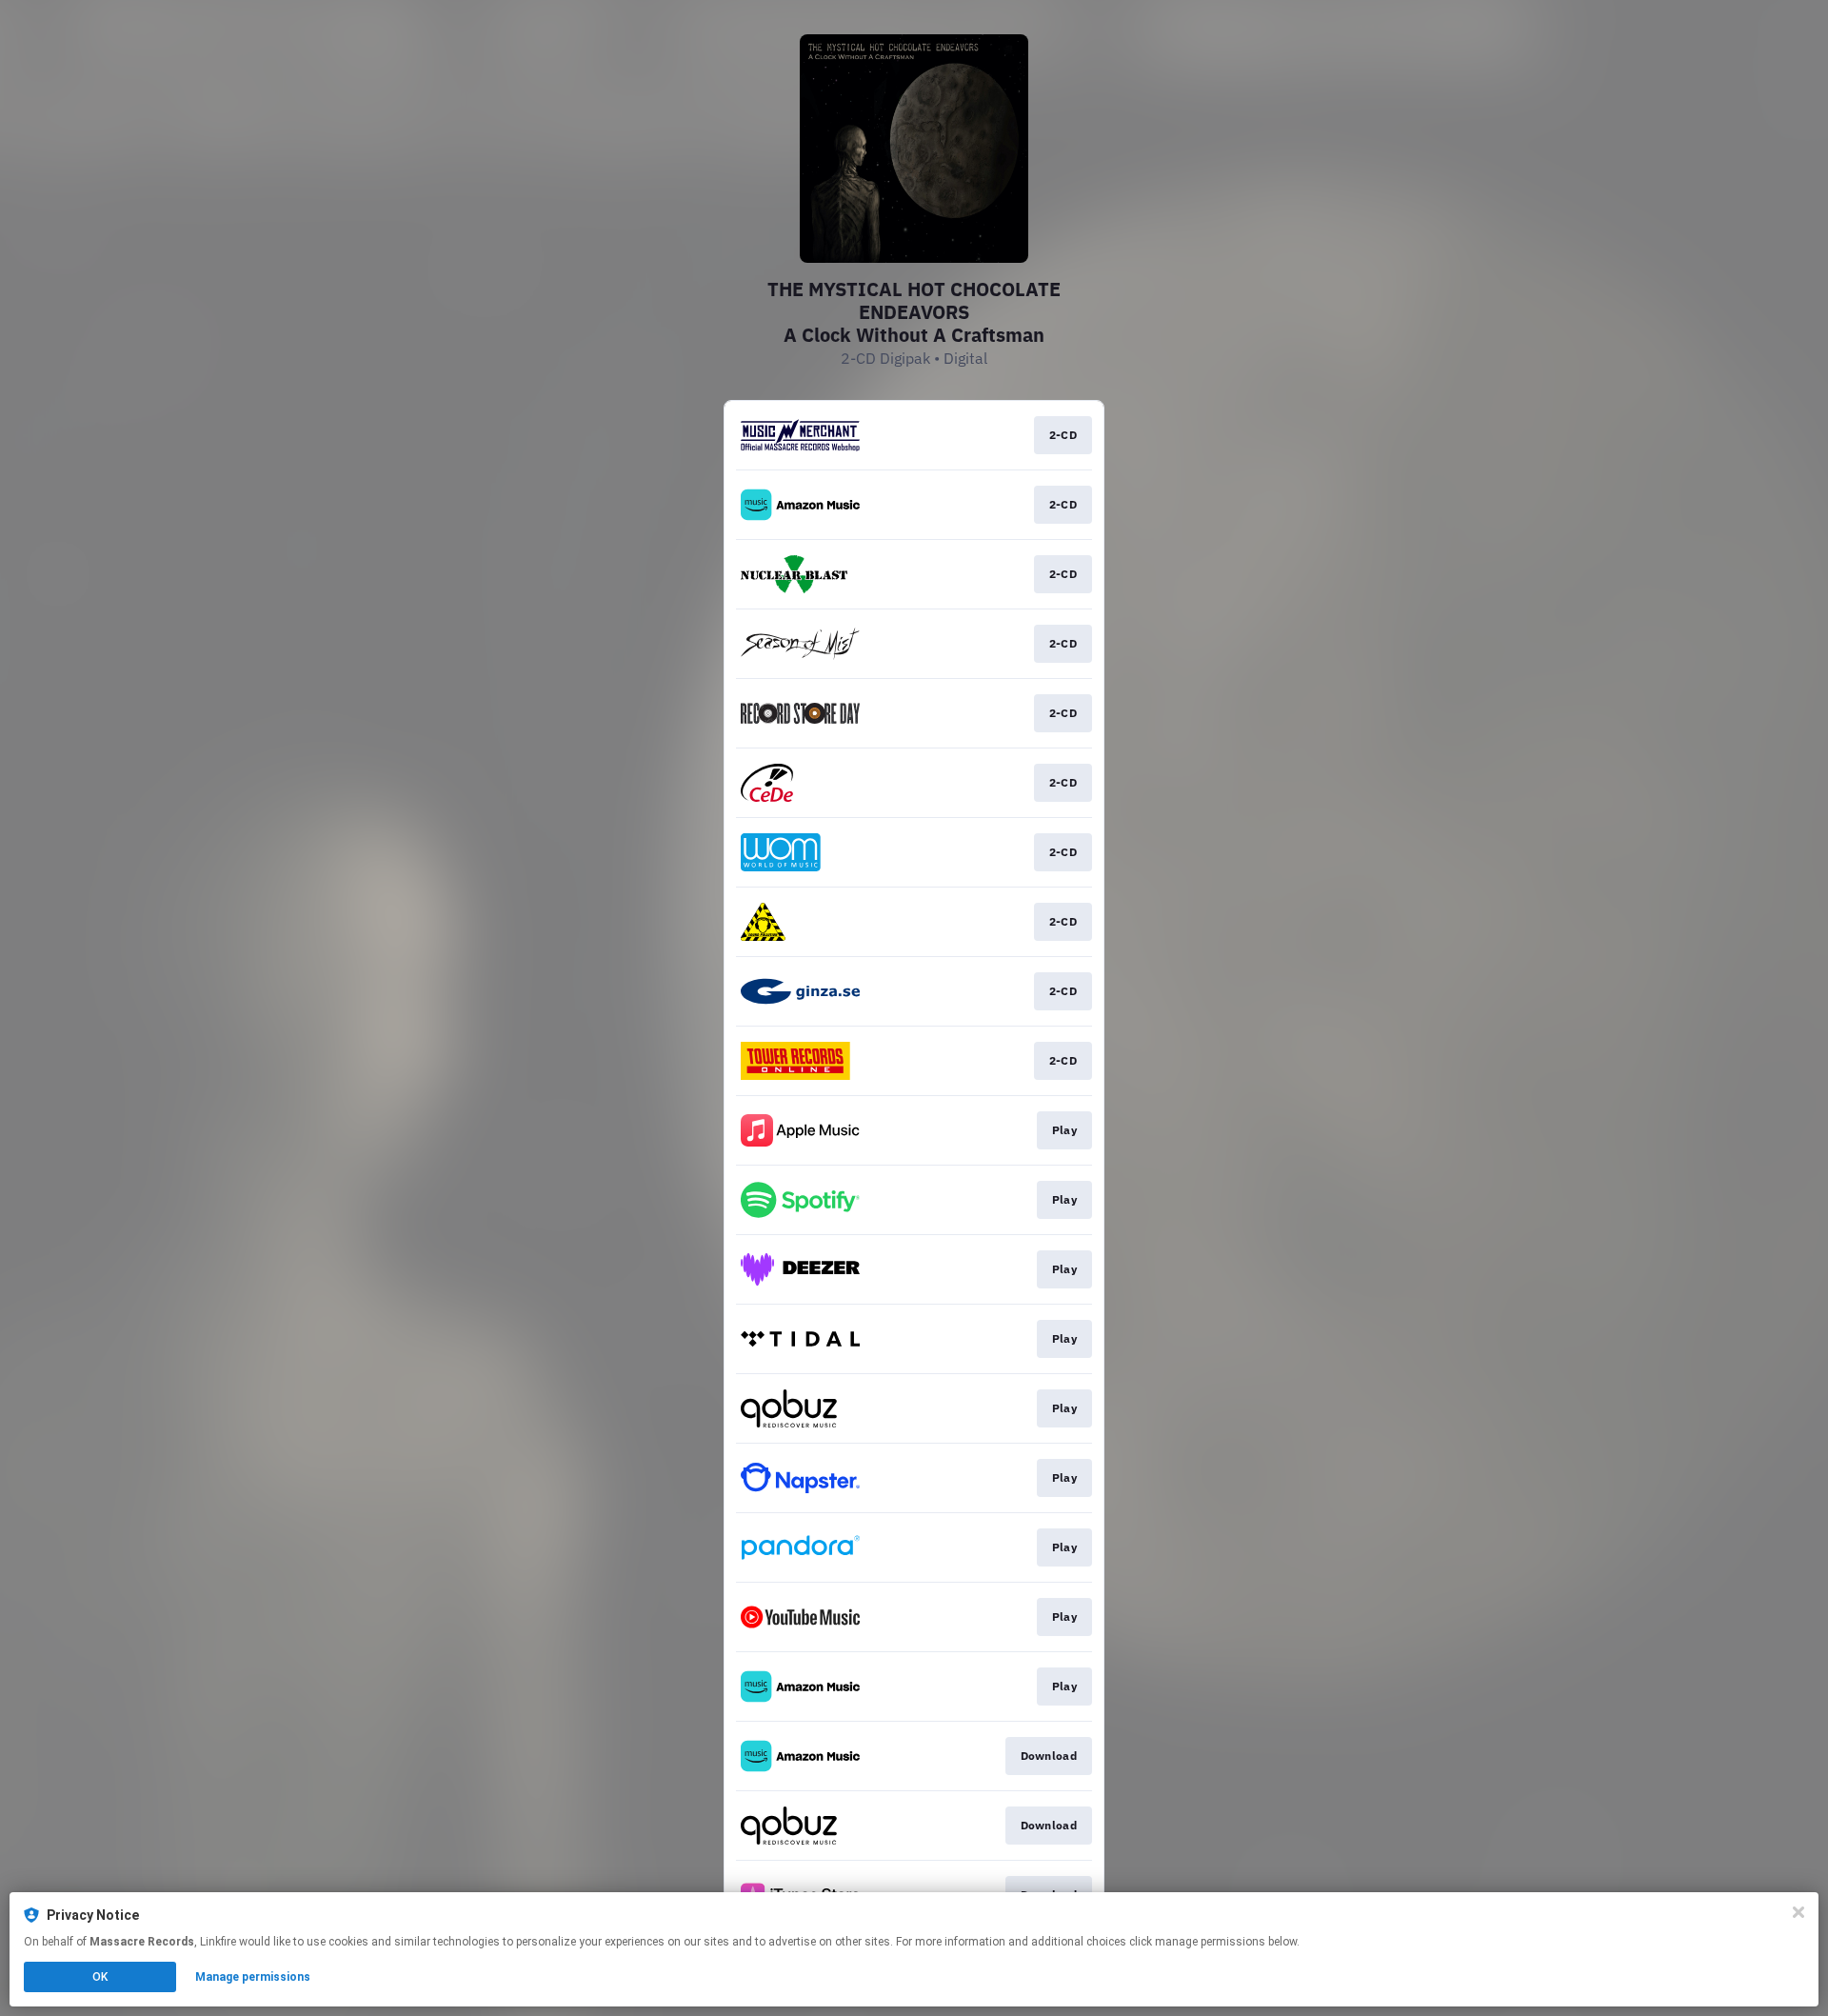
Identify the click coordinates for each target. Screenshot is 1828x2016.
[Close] (1798, 1912)
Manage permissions (253, 1977)
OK (100, 1977)
